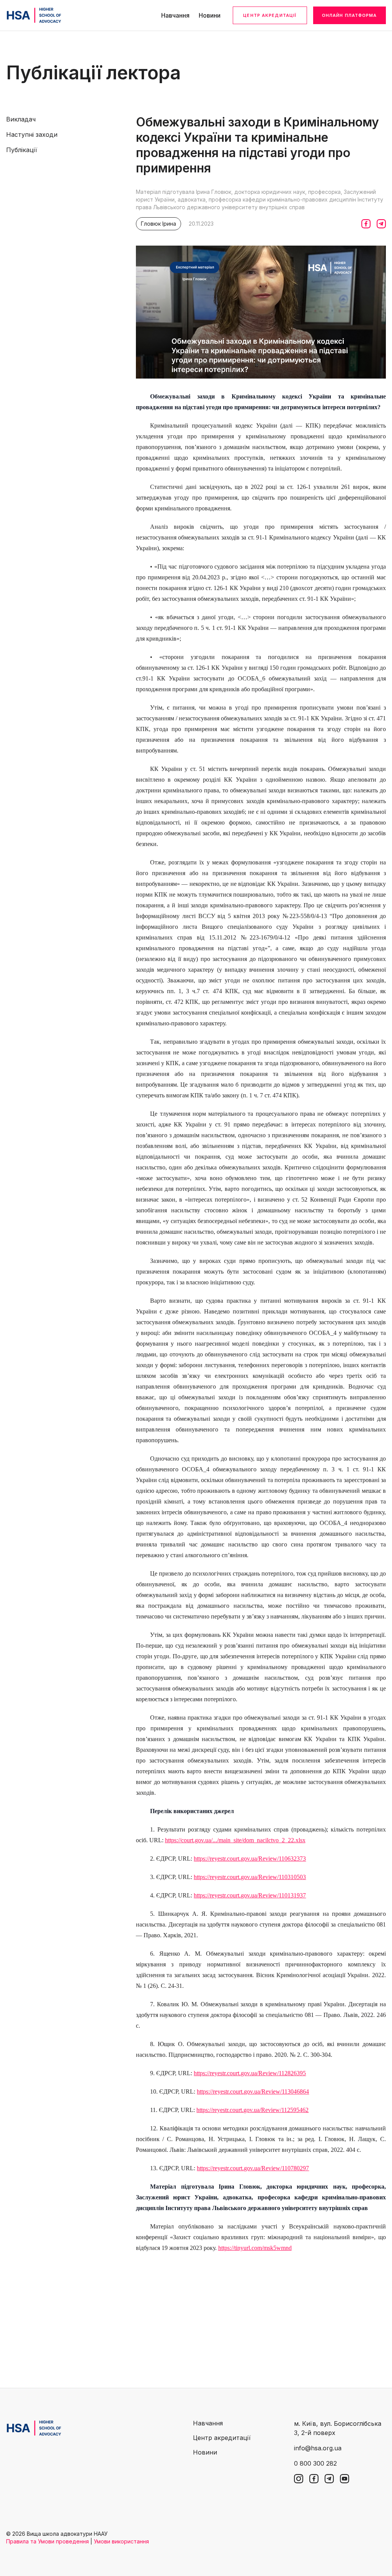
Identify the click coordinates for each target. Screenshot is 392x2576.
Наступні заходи (32, 134)
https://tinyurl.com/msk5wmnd (255, 2248)
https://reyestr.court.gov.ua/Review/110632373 (250, 1859)
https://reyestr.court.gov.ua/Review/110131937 (250, 1895)
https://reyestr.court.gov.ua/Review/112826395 (250, 2073)
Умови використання (121, 2541)
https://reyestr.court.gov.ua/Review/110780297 (253, 2168)
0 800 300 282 (315, 2463)
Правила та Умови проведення (47, 2541)
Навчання (175, 15)
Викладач (21, 119)
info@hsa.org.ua (318, 2448)
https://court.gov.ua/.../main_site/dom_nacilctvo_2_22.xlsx (235, 1840)
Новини (210, 15)
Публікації (22, 150)
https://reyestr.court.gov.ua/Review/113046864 (253, 2091)
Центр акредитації (270, 15)
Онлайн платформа (350, 15)
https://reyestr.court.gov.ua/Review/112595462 (252, 2110)
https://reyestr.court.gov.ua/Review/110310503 (250, 1877)
